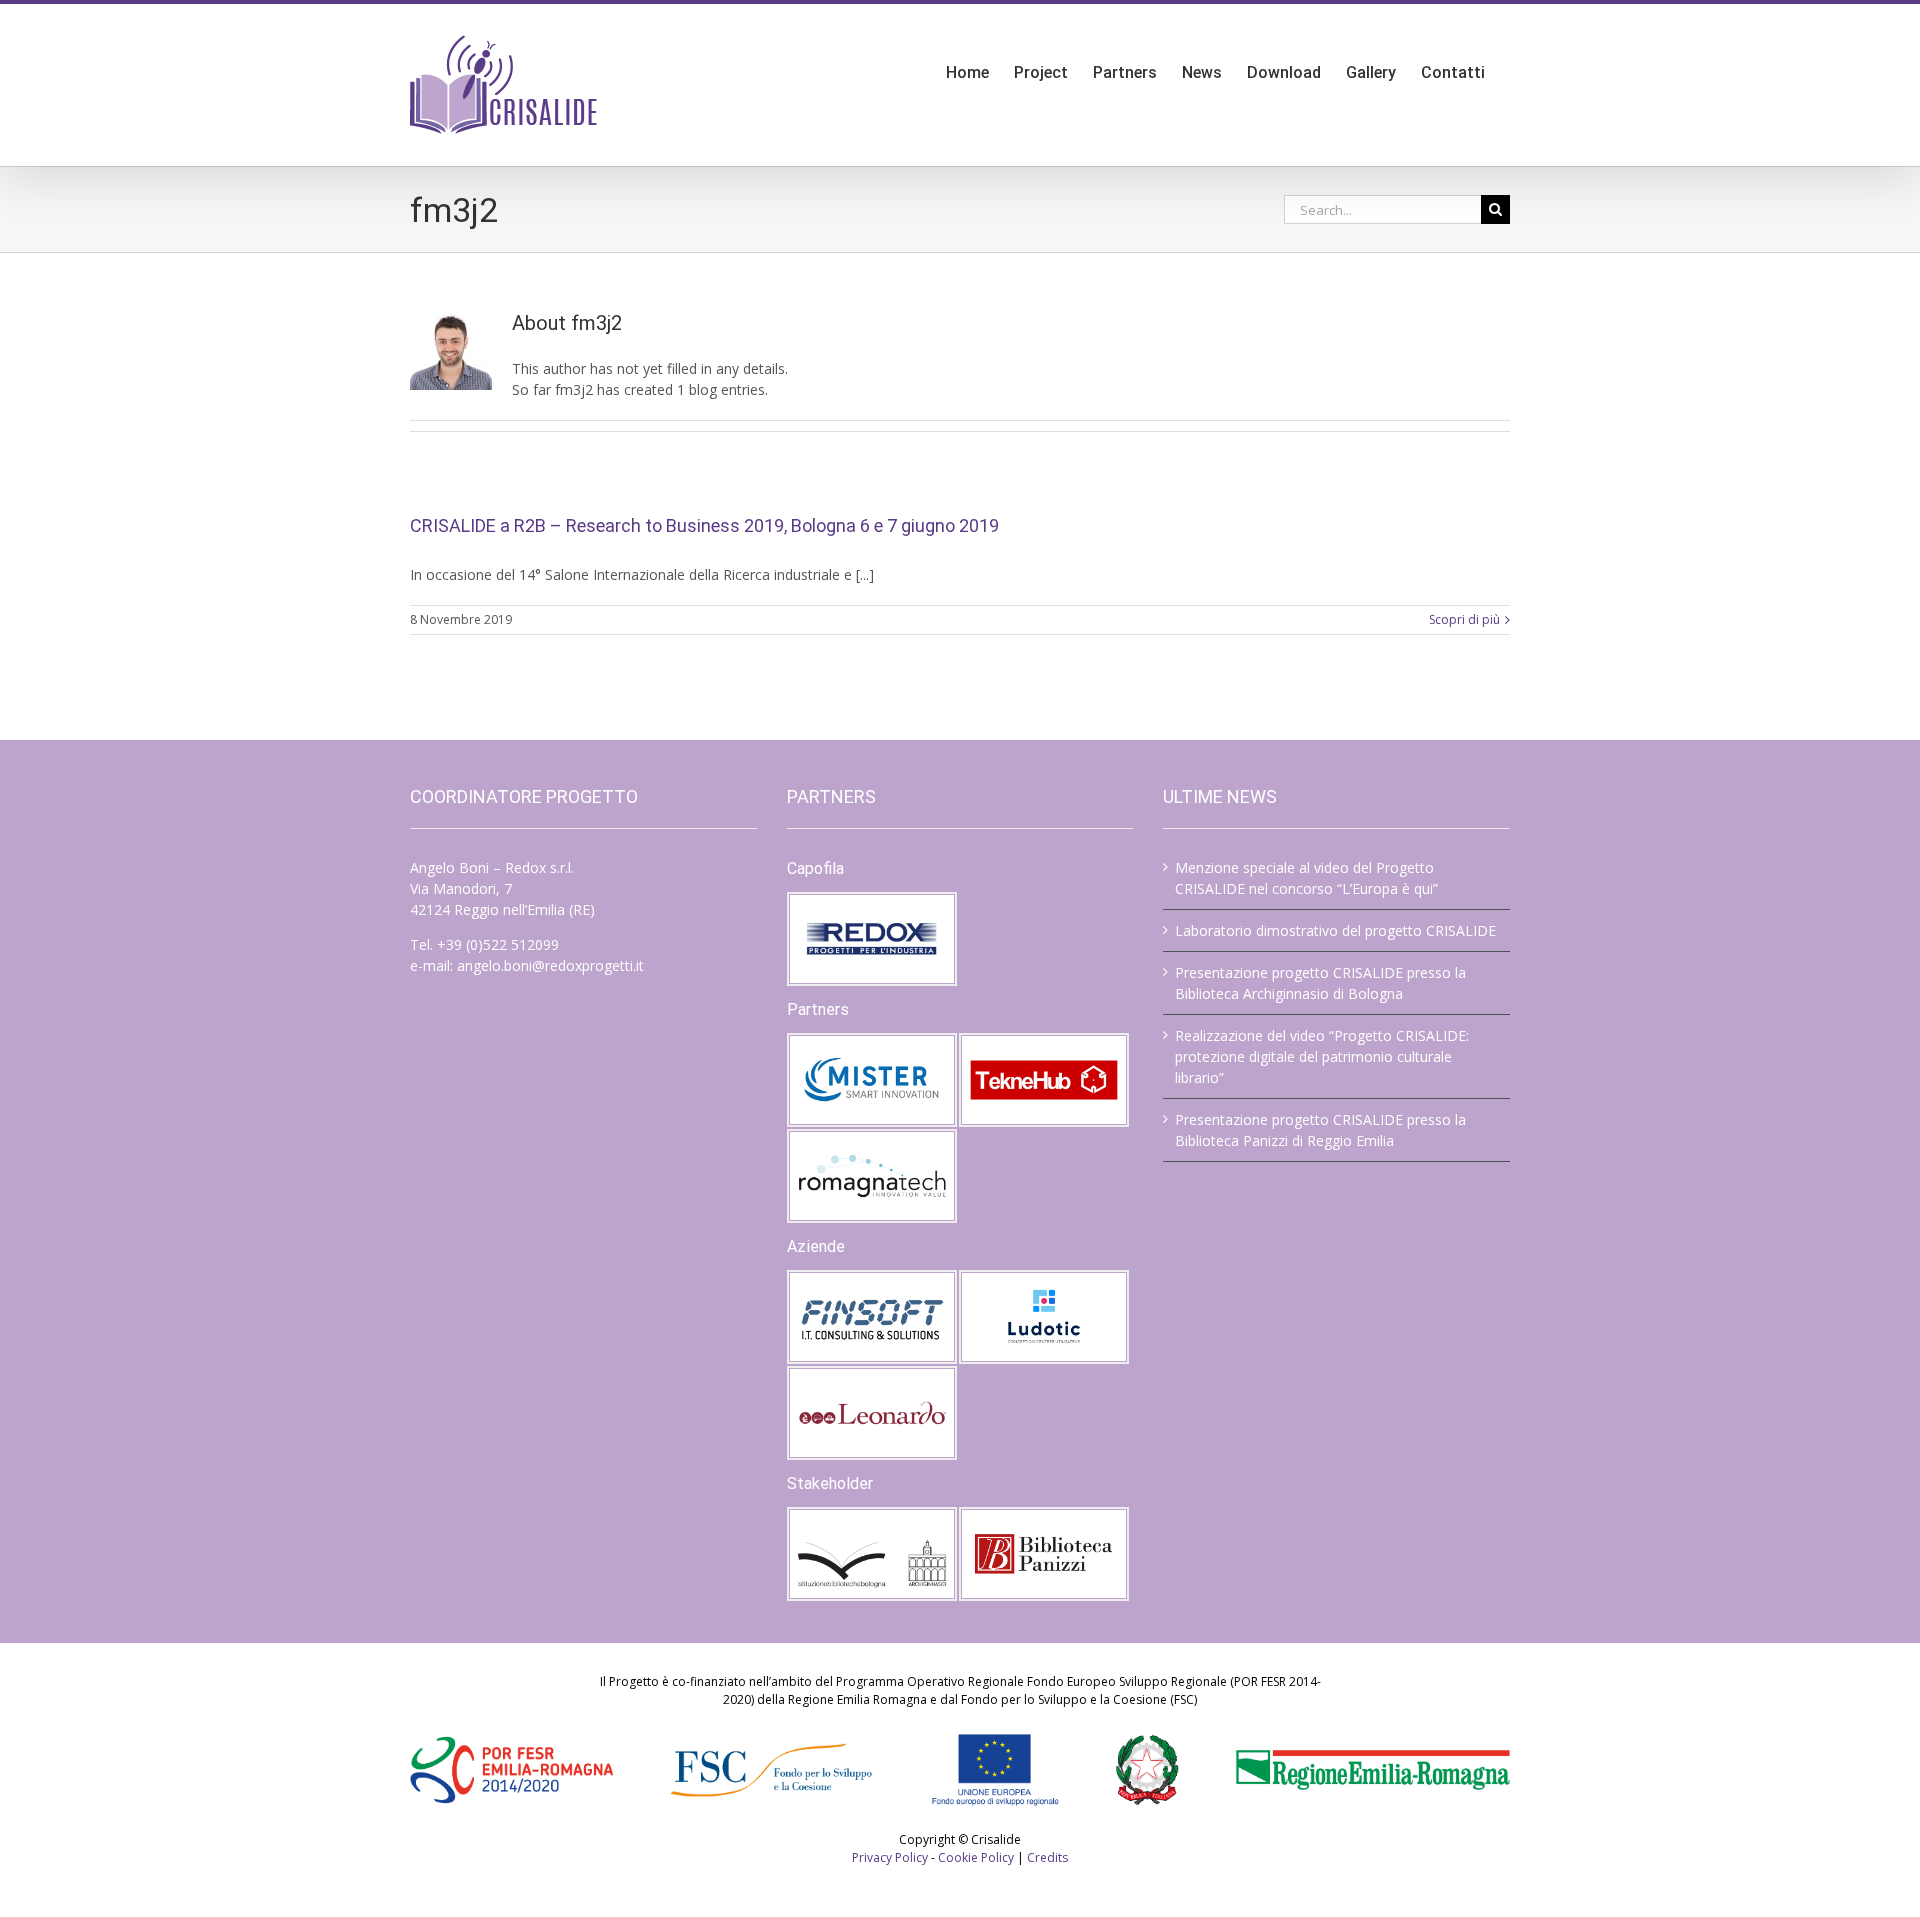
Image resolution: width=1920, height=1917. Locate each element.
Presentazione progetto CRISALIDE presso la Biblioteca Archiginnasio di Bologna (1320, 983)
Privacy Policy (890, 1857)
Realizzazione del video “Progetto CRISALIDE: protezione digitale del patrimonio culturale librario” (1322, 1056)
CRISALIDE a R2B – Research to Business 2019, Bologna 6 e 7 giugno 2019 (704, 525)
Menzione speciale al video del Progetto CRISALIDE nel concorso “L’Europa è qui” (1306, 878)
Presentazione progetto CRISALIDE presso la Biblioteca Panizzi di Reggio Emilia (1320, 1130)
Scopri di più (1464, 619)
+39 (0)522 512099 (498, 944)
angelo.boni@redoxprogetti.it (550, 965)
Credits (1047, 1857)
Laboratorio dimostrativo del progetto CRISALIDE (1335, 930)
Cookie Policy (976, 1857)
